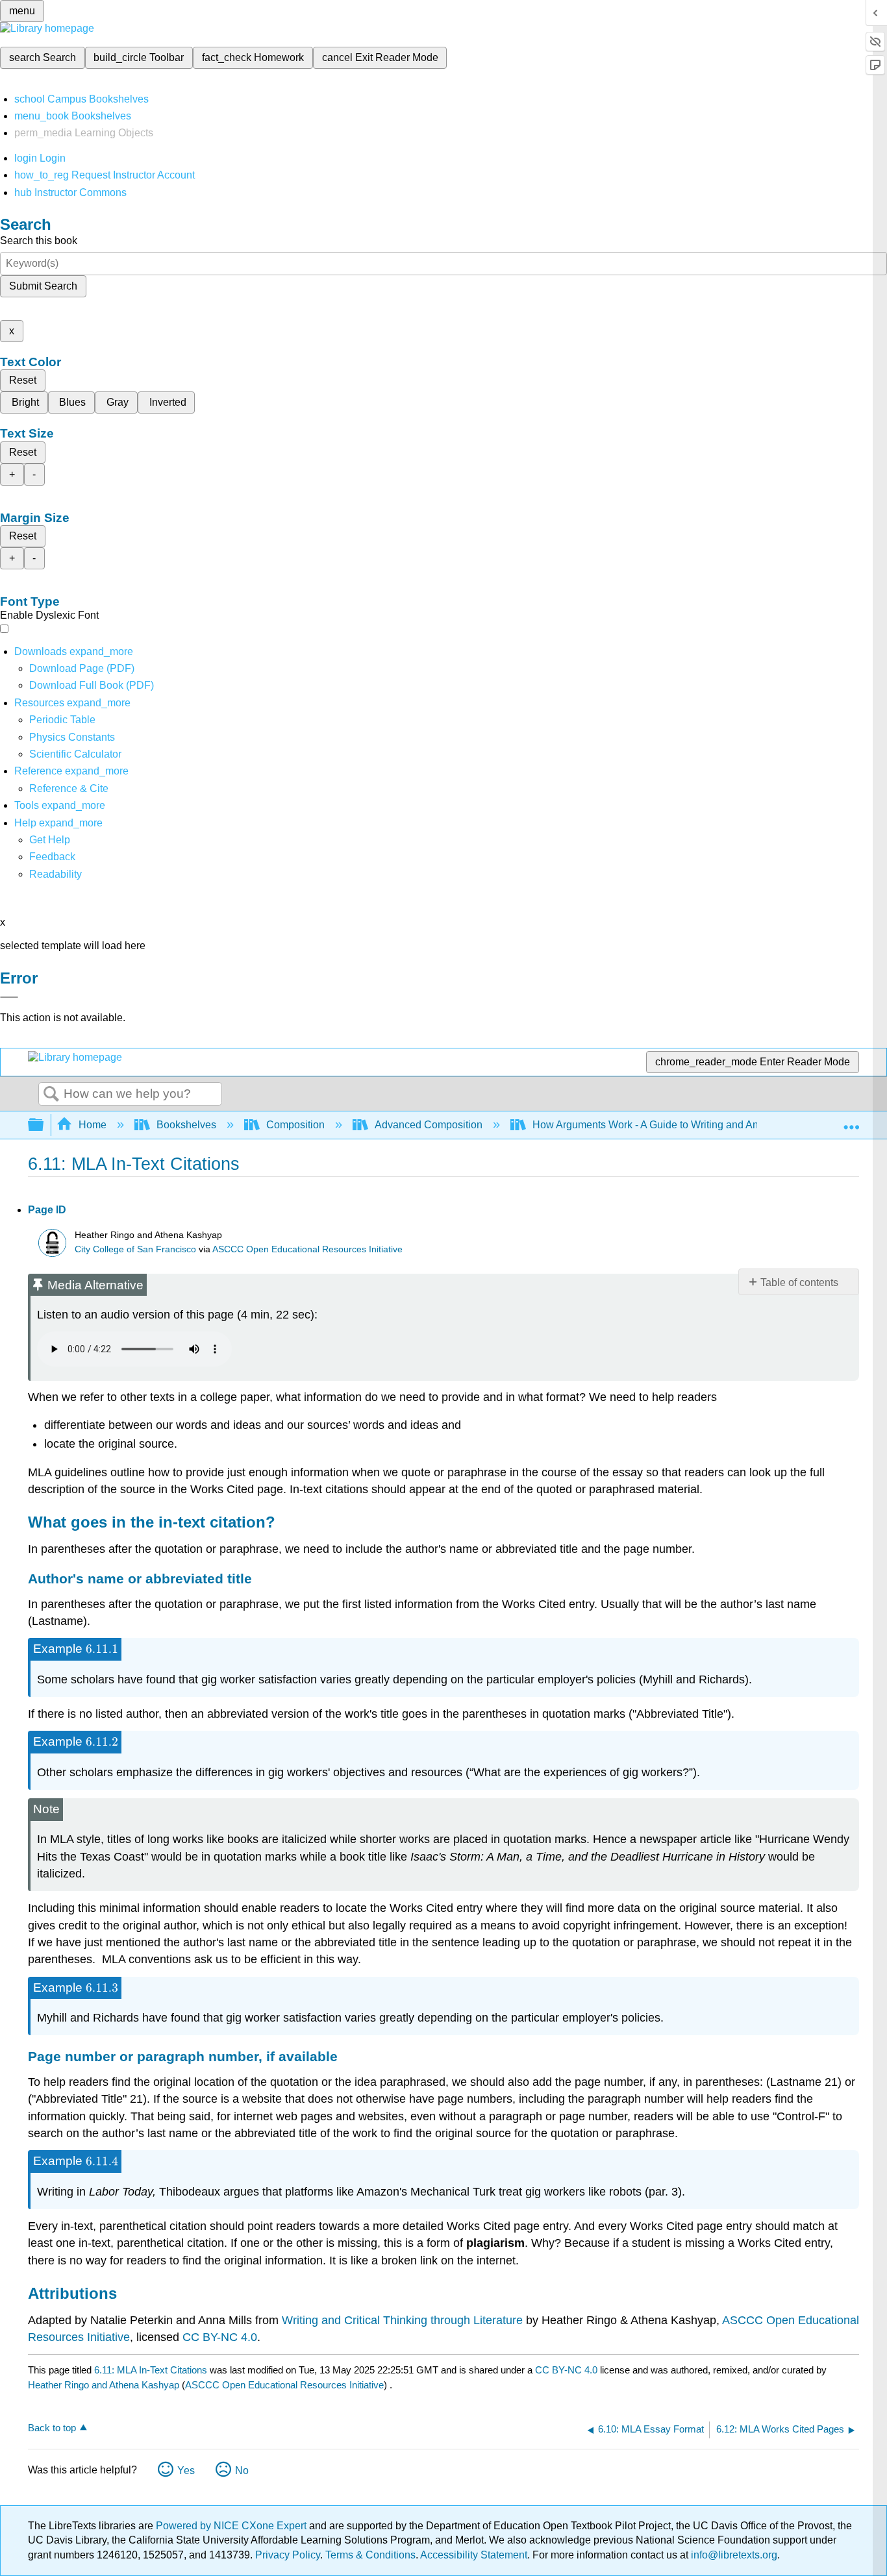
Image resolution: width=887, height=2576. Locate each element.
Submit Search (43, 286)
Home (93, 1125)
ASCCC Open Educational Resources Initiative (307, 1249)
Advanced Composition (429, 1125)
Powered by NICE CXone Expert (232, 2526)
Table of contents (799, 1282)
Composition (295, 1125)
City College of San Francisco (135, 1249)
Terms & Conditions (370, 2555)
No (242, 2471)
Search (51, 1095)
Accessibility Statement (474, 2555)
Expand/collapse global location (851, 1121)
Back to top (52, 2428)
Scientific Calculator (75, 754)
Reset (23, 380)
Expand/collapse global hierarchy (44, 1125)
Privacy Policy (288, 2555)
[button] (52, 857)
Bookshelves (186, 1125)
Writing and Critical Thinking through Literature (402, 2320)
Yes (186, 2471)
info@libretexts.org (733, 2555)
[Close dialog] (9, 997)
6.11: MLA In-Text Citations (151, 2370)
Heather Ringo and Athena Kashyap (104, 2385)
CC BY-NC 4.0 (220, 2337)
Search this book (39, 241)
